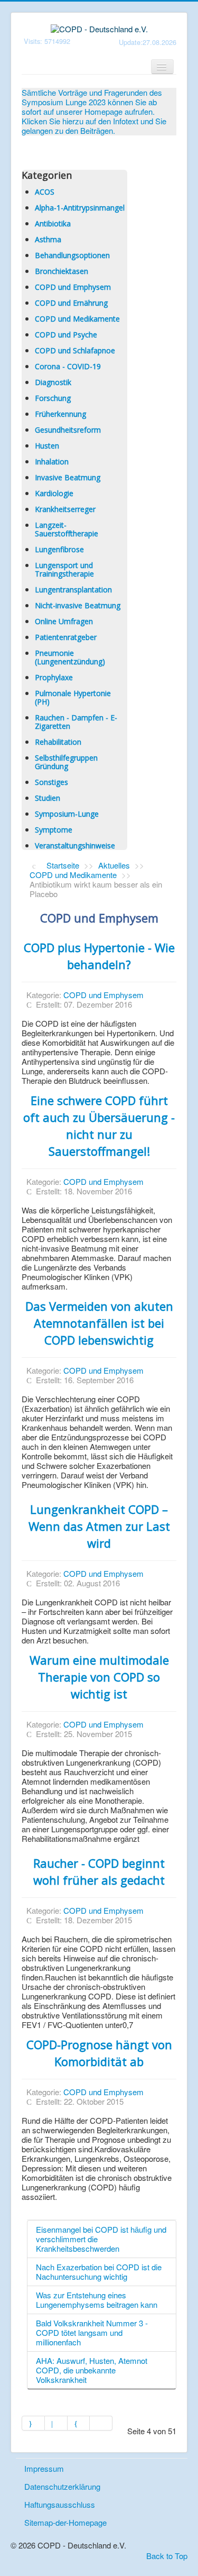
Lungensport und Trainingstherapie (64, 569)
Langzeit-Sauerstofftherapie (67, 529)
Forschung (53, 398)
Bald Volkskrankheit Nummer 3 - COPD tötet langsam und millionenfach (92, 2332)
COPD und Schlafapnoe (75, 350)
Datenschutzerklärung (62, 2486)
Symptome (54, 830)
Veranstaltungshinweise (75, 846)
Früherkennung (60, 414)
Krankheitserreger (65, 509)
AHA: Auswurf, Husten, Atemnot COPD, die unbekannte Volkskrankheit (92, 2370)
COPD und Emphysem (73, 287)
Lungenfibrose (59, 549)
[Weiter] (79, 2423)
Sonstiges (51, 782)
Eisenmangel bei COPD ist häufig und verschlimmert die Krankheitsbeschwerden (101, 2239)
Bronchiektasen (62, 271)
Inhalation (52, 462)
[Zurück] (56, 2423)
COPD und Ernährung (71, 303)
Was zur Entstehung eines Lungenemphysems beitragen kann (97, 2300)
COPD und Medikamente (77, 319)
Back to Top (167, 2556)
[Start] (33, 2423)
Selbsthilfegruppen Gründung (66, 762)
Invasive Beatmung (68, 477)
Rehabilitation (58, 742)
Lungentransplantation (73, 590)
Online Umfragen (64, 621)
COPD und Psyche (66, 335)
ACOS (45, 192)
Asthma (48, 239)
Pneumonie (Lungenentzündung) (70, 657)
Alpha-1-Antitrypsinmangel (80, 208)
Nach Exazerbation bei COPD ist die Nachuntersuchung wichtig (99, 2272)
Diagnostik (53, 382)
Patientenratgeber (66, 637)
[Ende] (101, 2423)
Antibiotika (53, 223)
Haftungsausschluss (60, 2504)
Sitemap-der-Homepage (65, 2522)
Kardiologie (54, 493)
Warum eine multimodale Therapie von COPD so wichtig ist (99, 1677)
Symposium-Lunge (67, 814)
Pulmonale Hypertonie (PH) (73, 697)
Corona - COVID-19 (68, 366)
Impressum (44, 2468)
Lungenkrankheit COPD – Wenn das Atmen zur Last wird (99, 1526)
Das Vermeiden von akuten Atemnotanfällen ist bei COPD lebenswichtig (99, 1323)
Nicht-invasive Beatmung (78, 605)
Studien (48, 798)
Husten (47, 446)
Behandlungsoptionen (72, 255)
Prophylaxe (54, 677)
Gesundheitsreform (68, 430)
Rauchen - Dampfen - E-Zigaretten (76, 722)
